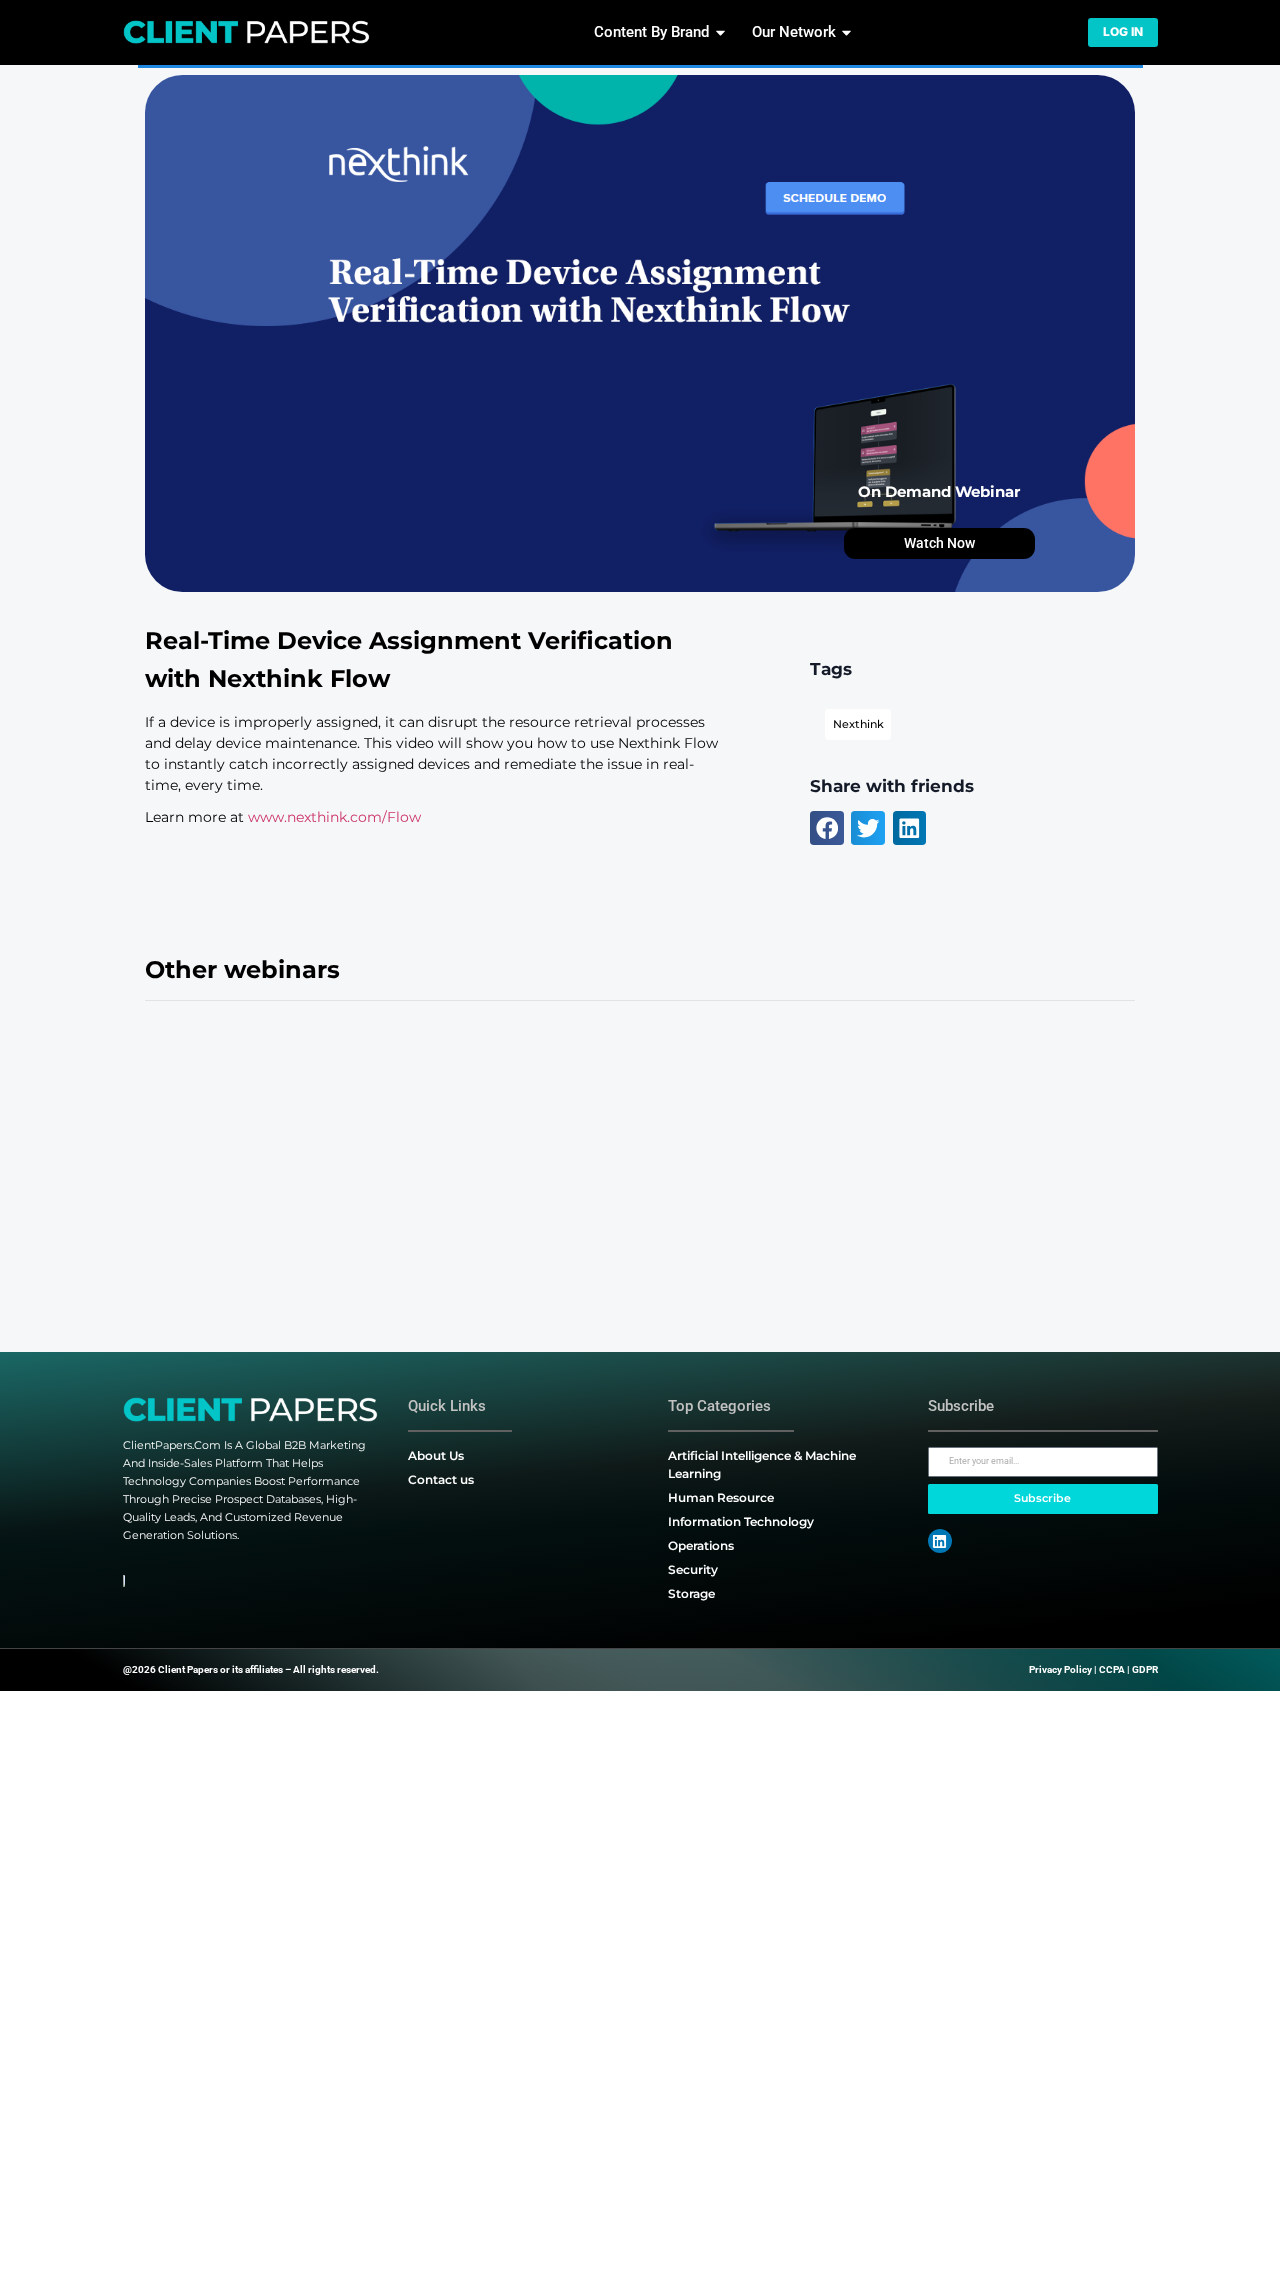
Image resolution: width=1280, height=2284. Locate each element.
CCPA (1112, 1669)
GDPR (1145, 1669)
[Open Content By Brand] (720, 32)
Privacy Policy (1060, 1669)
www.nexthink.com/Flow (334, 817)
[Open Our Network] (846, 32)
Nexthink (858, 724)
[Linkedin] (940, 1541)
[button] (827, 828)
